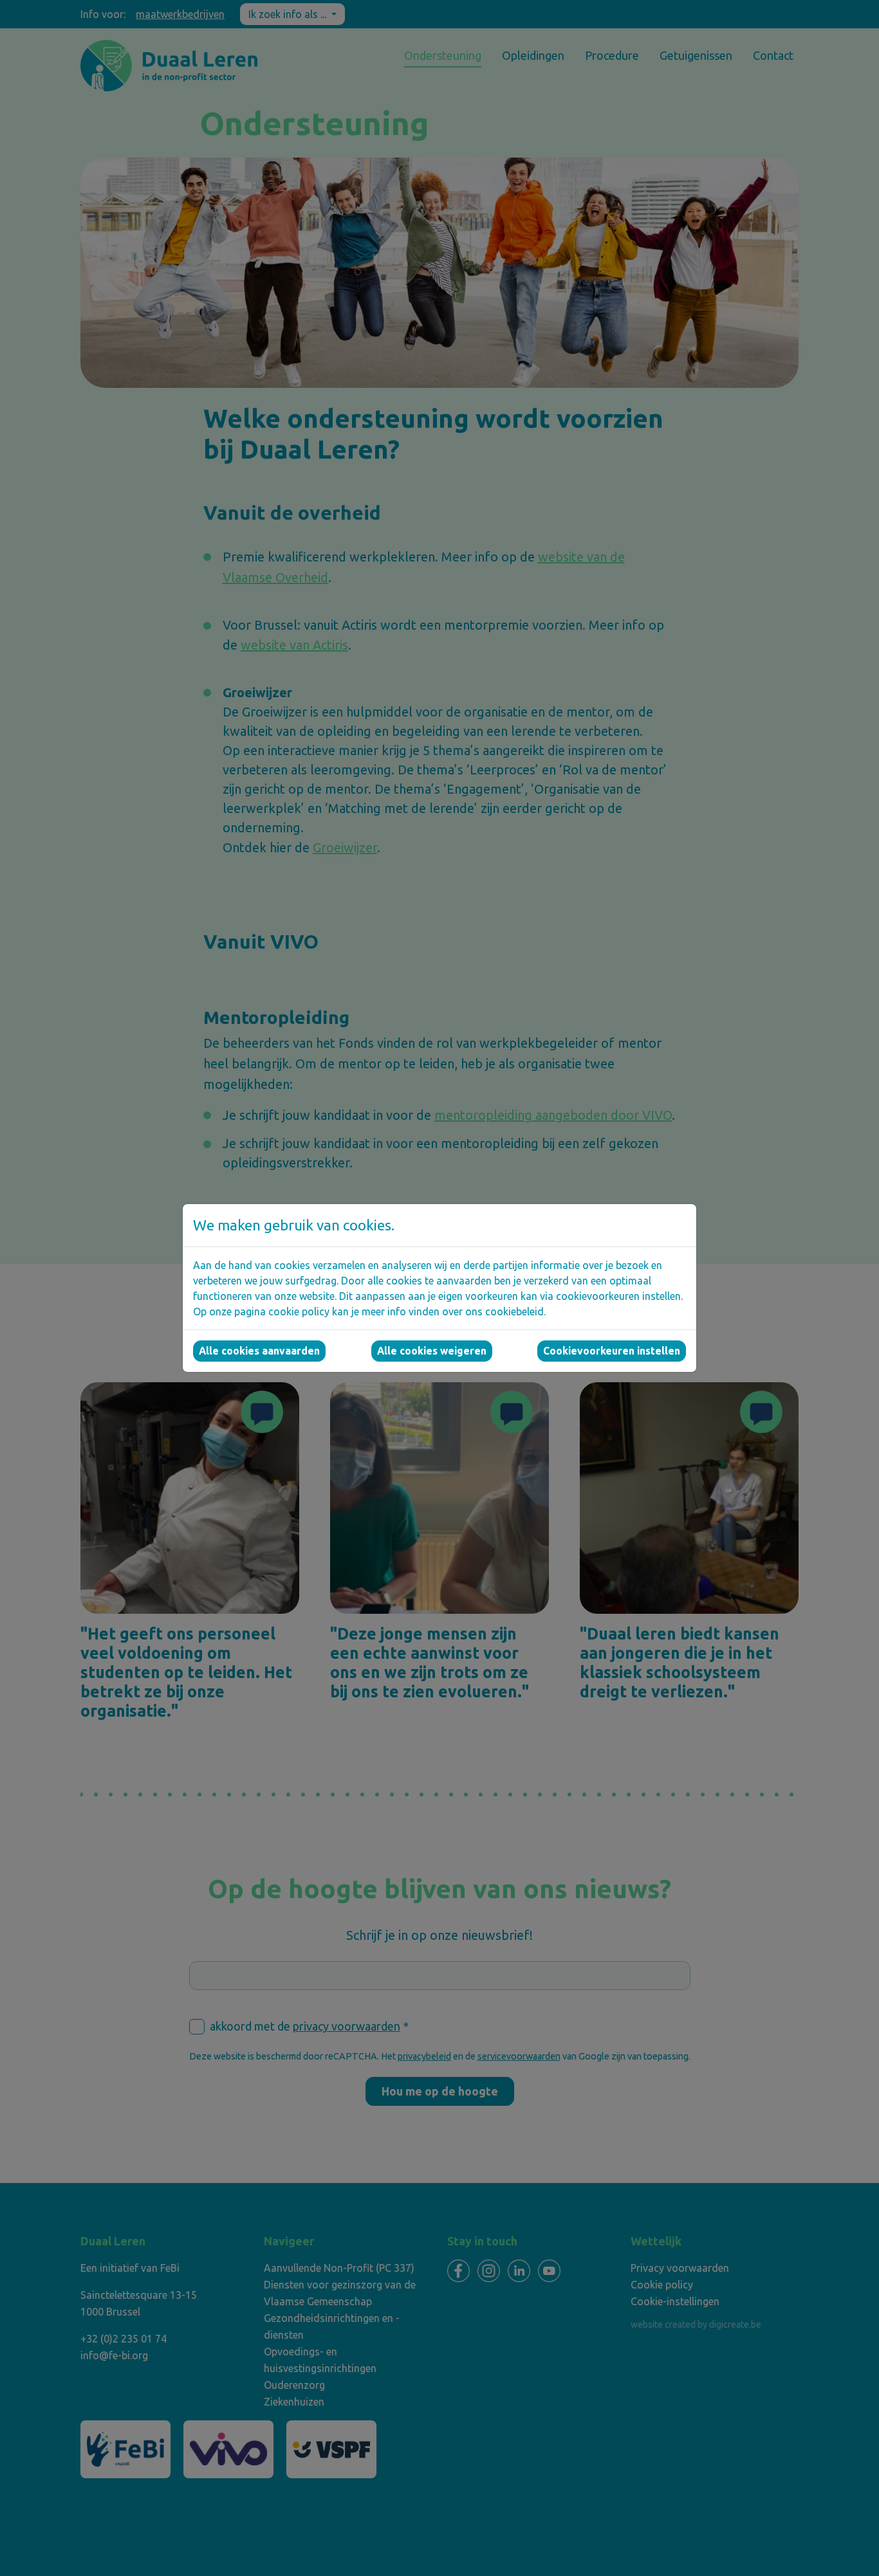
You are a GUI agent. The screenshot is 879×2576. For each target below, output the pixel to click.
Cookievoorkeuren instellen (612, 1351)
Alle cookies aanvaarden (259, 1351)
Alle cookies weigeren (432, 1351)
